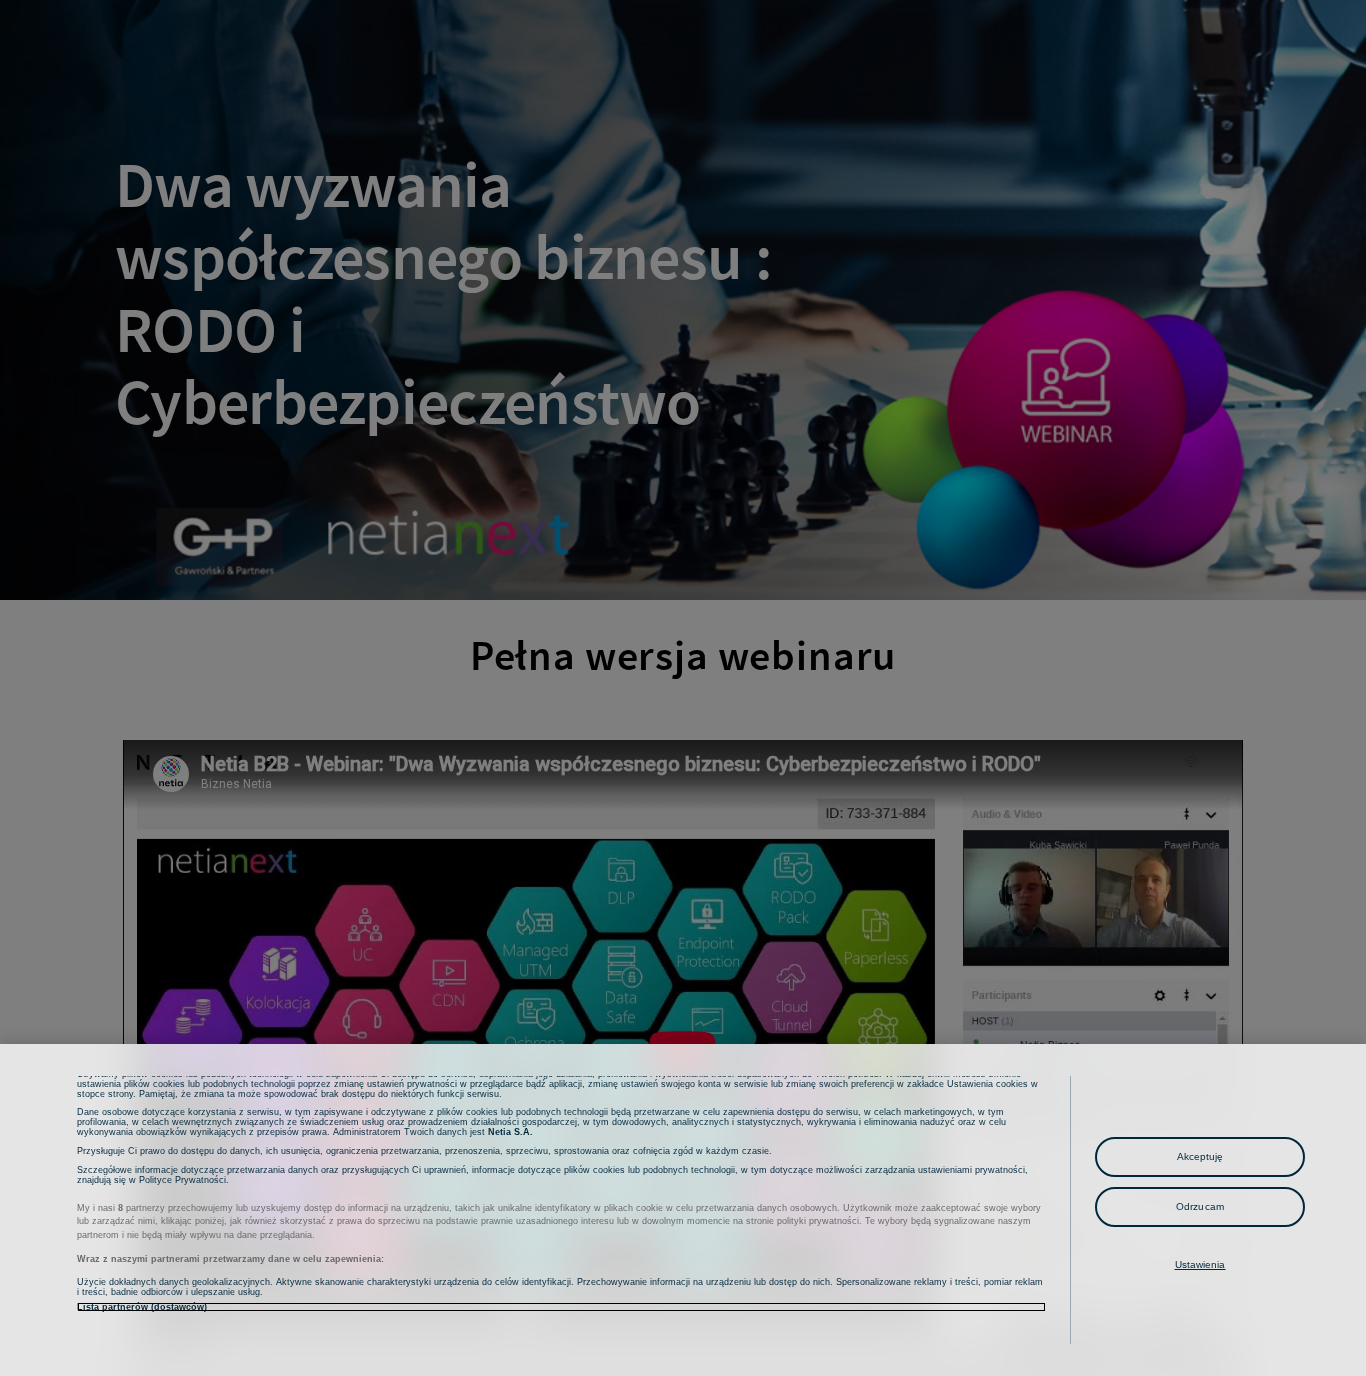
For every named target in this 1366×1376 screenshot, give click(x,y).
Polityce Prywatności (182, 1180)
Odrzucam (1200, 1206)
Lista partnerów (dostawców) (142, 1307)
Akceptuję (1200, 1156)
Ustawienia (1200, 1264)
